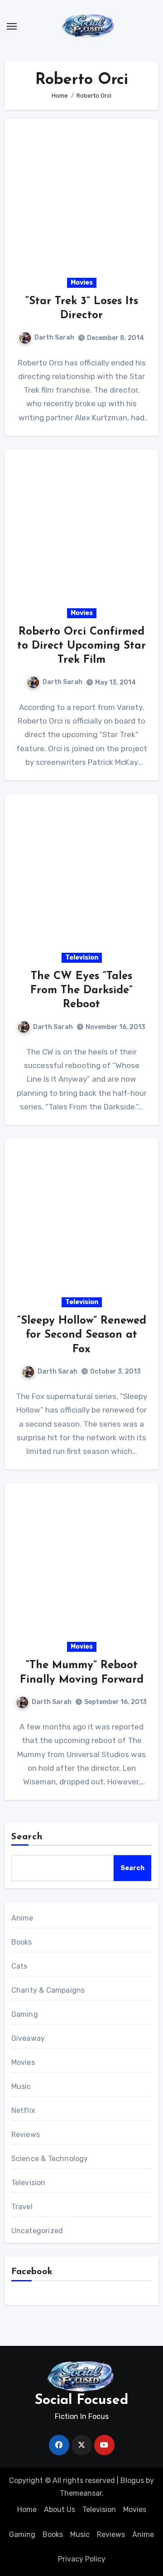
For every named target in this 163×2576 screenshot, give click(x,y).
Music (21, 2086)
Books (22, 1942)
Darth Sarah (54, 337)
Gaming (25, 2014)
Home (27, 2510)
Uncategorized (37, 2231)
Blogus (132, 2480)
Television (82, 958)
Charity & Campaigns (48, 1990)
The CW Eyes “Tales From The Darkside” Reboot (81, 990)
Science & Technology (50, 2159)
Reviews (26, 2135)
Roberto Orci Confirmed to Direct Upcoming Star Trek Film (81, 646)
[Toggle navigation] (12, 26)
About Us (60, 2510)
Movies (82, 283)
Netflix (23, 2111)
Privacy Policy (82, 2559)
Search (27, 1837)
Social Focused (81, 2401)
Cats (19, 1966)
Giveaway (28, 2038)
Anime (22, 1918)
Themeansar (81, 2493)
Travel (22, 2207)
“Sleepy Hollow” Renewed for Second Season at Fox (82, 1335)
